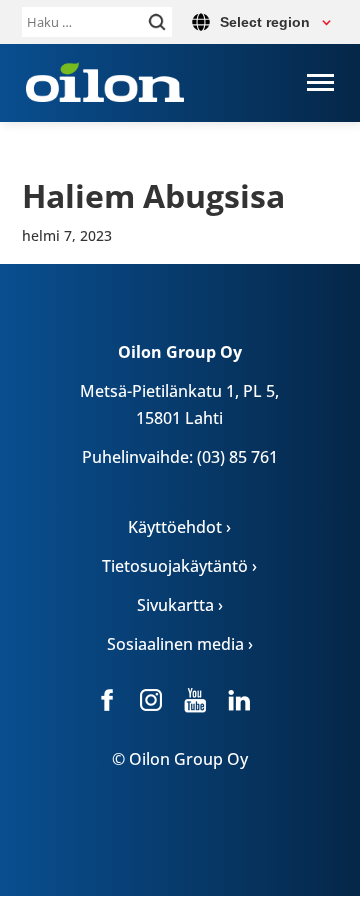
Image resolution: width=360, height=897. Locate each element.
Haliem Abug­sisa (153, 195)
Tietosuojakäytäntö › (179, 566)
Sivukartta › (180, 605)
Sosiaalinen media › (180, 644)
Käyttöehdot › (179, 527)
